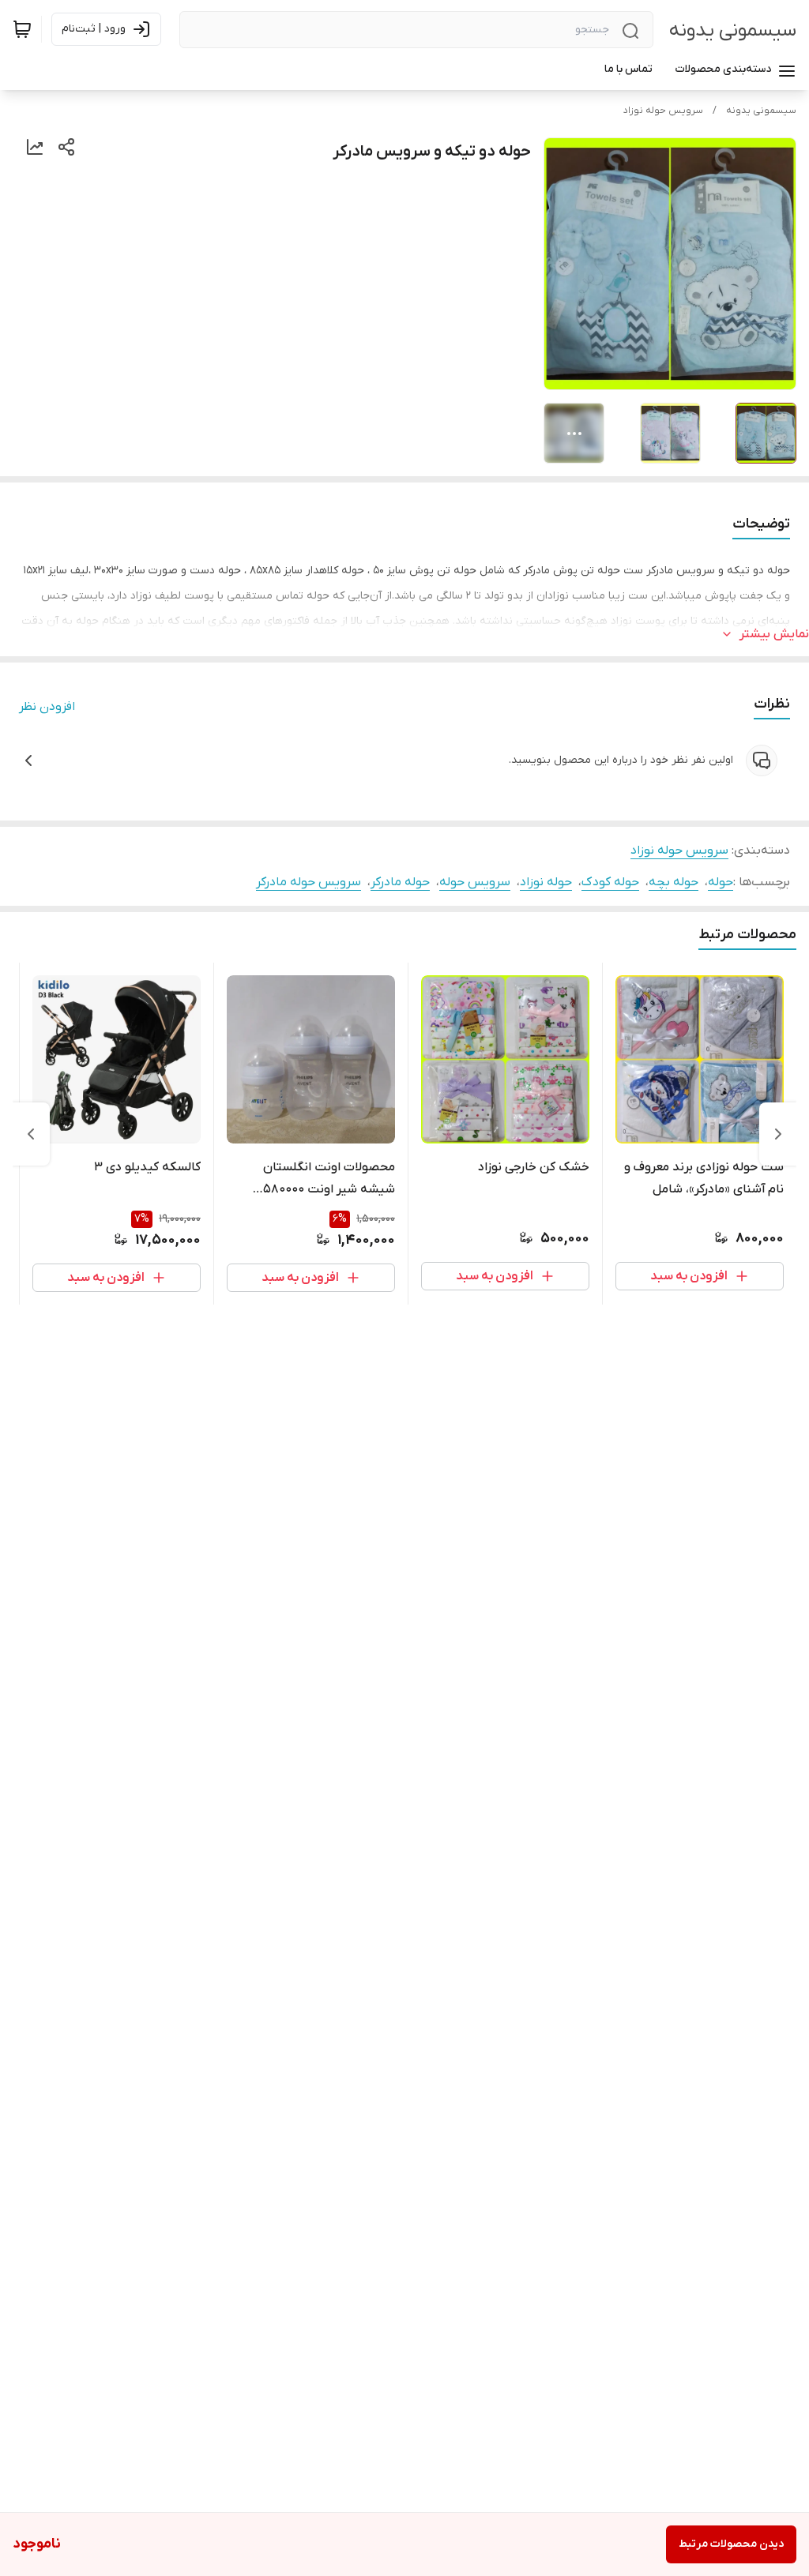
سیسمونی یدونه (733, 30)
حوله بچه (674, 882)
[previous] (778, 1134)
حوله (721, 882)
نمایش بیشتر (774, 634)
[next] (31, 1134)
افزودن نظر (47, 707)
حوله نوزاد (546, 882)
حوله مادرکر (400, 882)
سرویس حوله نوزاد (663, 111)
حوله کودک (610, 882)
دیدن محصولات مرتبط (731, 2544)
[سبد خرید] (22, 29)
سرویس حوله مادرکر (309, 882)
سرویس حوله (475, 882)
